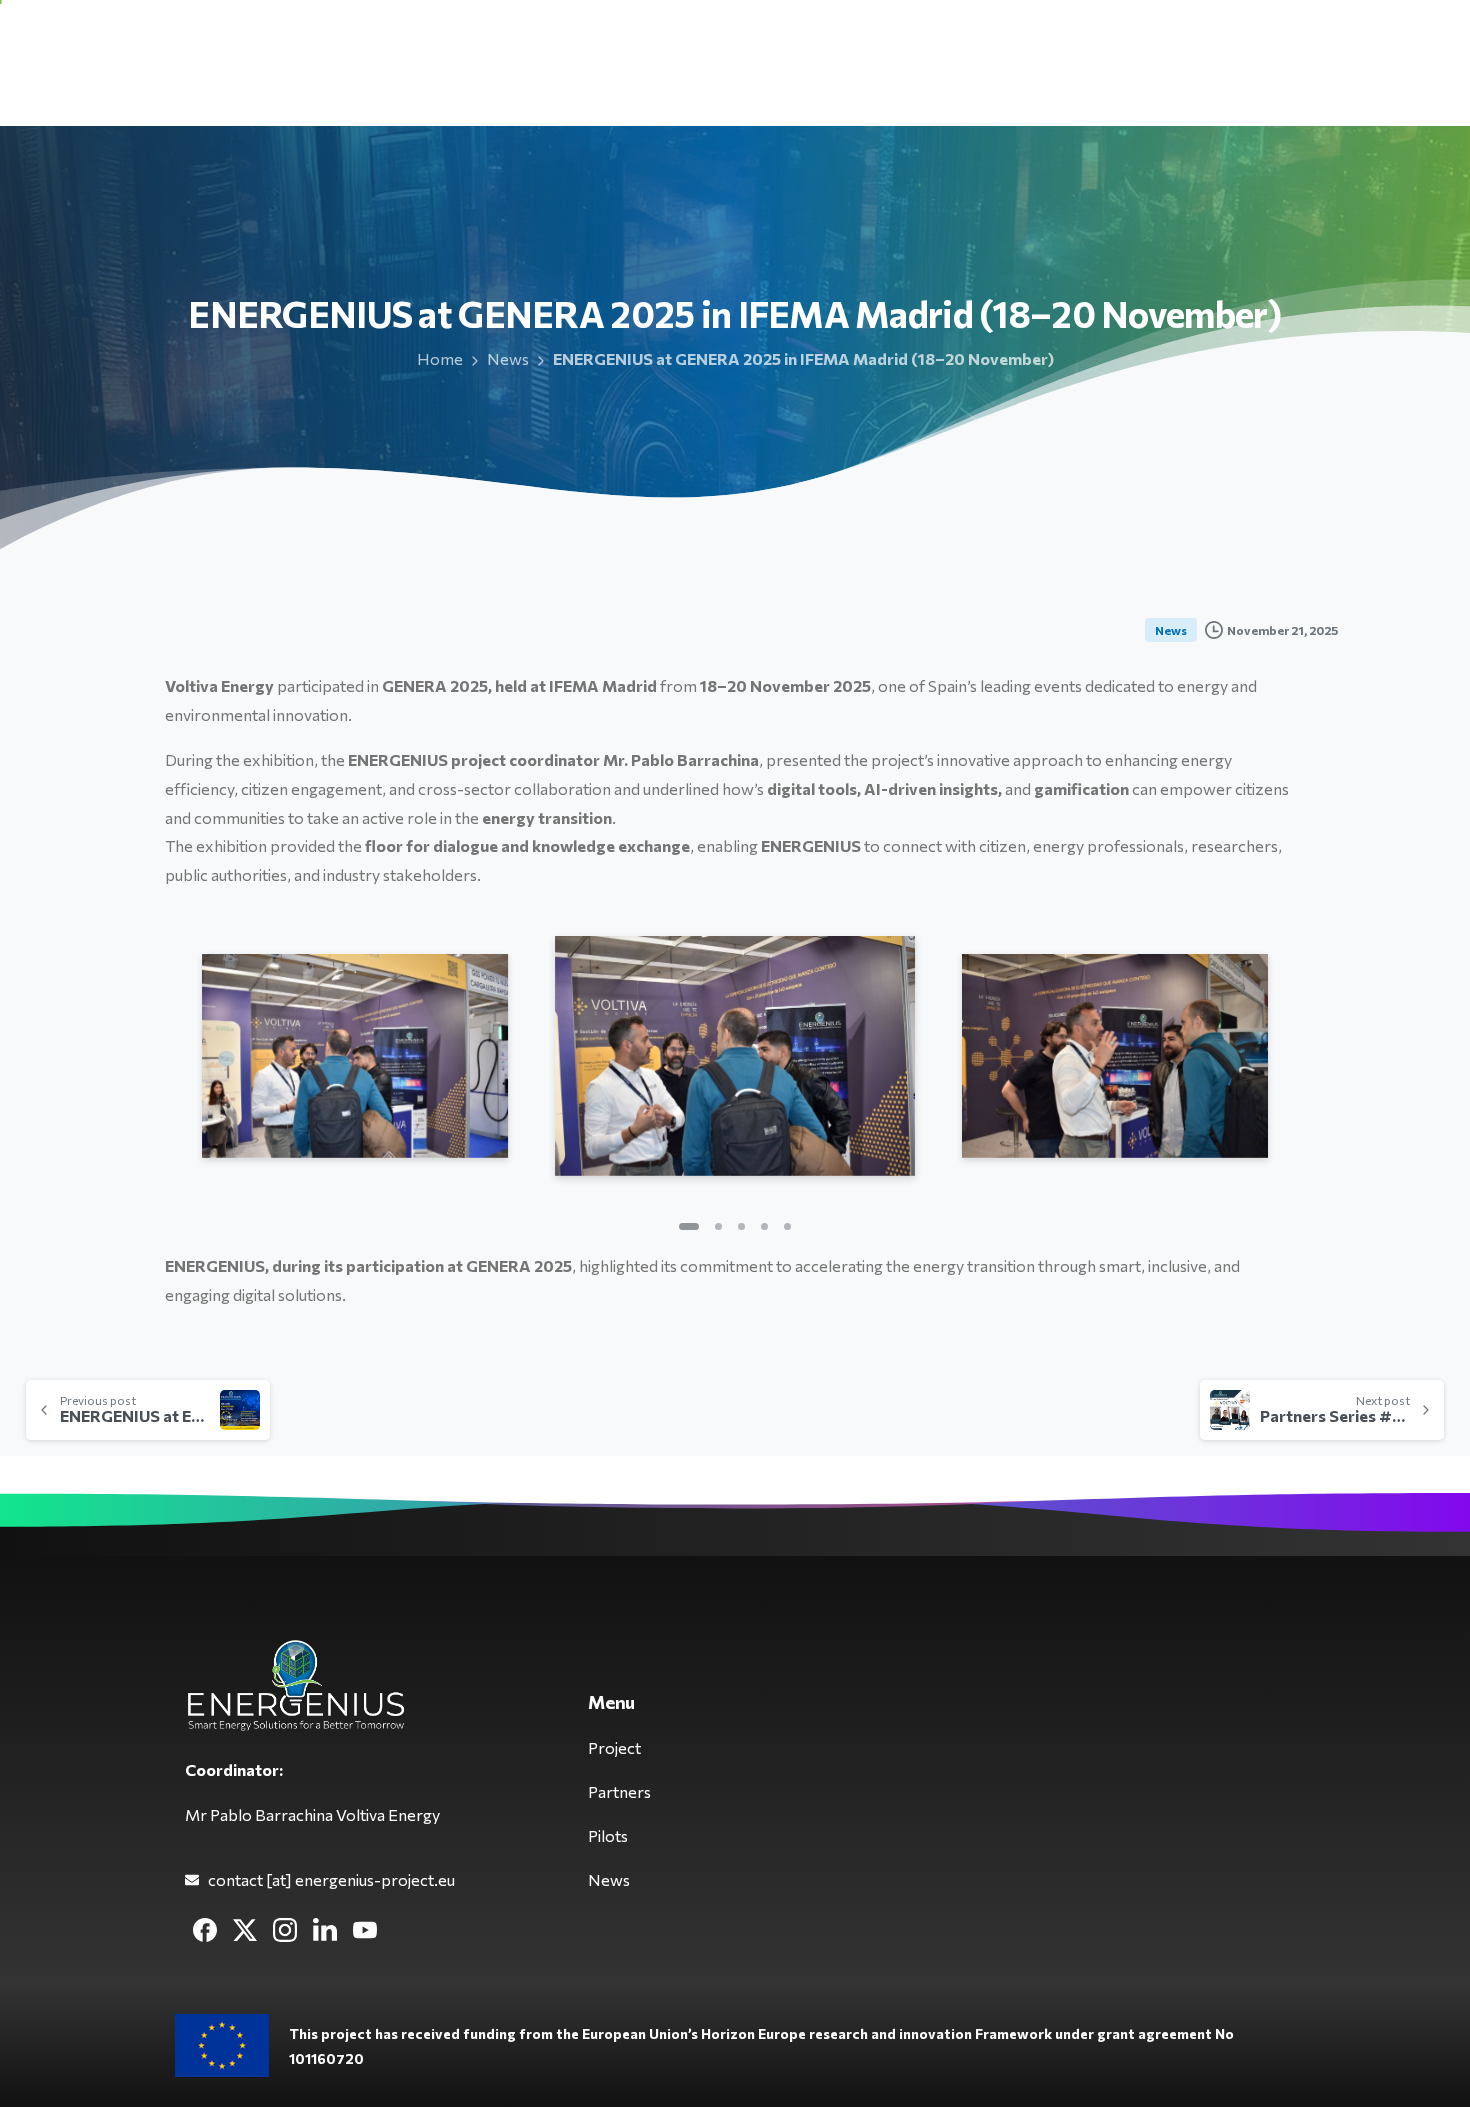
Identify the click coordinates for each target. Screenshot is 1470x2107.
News (508, 358)
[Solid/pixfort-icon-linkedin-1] (325, 1928)
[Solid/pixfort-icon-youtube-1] (365, 1928)
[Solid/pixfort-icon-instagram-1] (285, 1928)
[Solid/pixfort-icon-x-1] (245, 1928)
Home (440, 358)
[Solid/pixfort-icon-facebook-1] (205, 1928)
